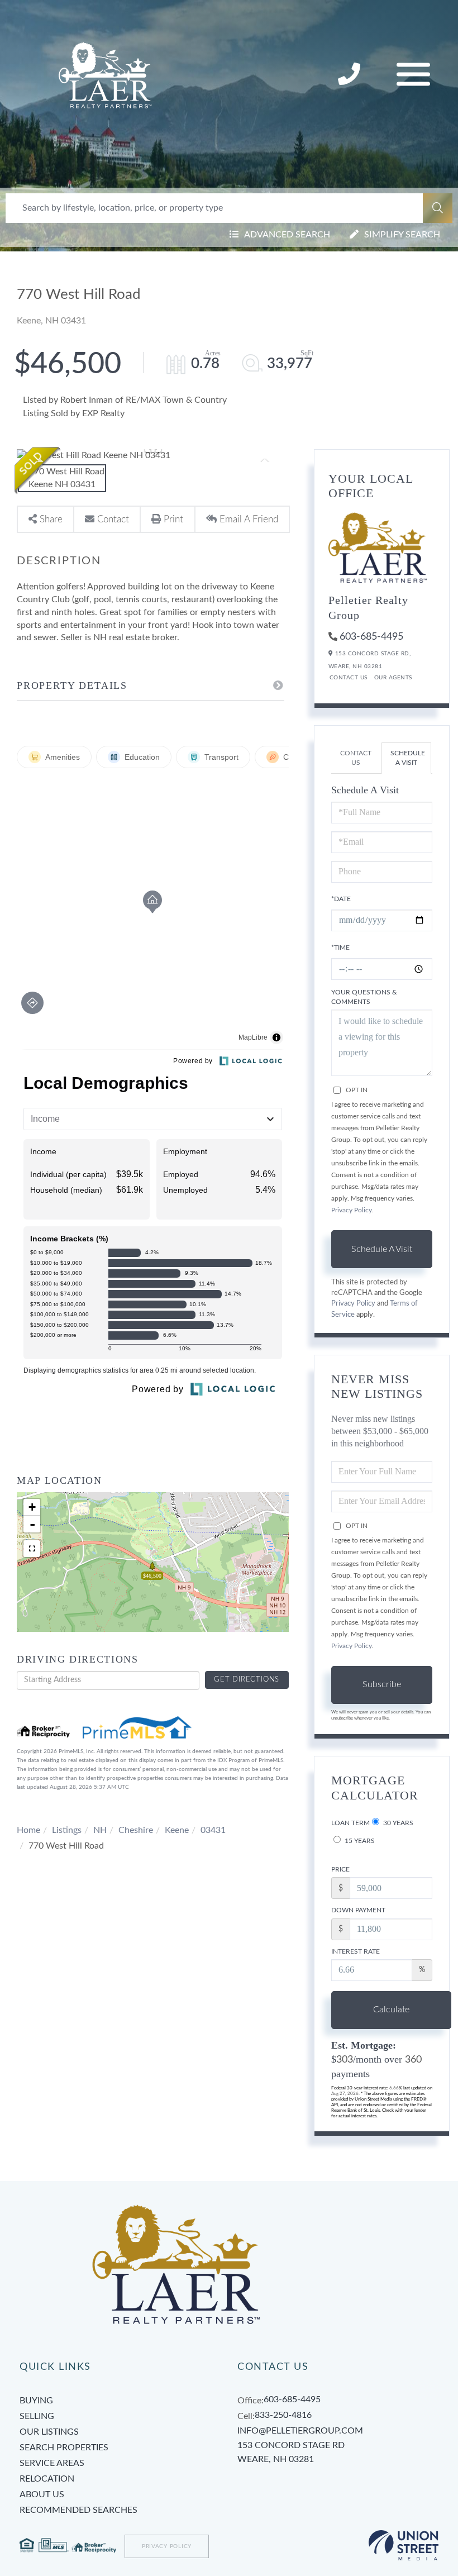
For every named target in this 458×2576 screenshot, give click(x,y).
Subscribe (382, 1684)
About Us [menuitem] (42, 2494)
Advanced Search (287, 235)
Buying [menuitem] (36, 2401)
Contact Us (349, 678)
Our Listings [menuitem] (49, 2432)
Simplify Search (402, 235)
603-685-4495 (371, 637)
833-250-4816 (350, 75)
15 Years (359, 1841)
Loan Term (350, 1823)
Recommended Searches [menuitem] (78, 2510)
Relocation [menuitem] (47, 2479)
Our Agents (393, 678)
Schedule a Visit (408, 758)
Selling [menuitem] (37, 2416)
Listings (67, 1830)
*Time (340, 947)
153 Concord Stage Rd (291, 2453)
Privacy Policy (352, 1210)
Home (28, 1830)
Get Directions (247, 1680)
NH (100, 1830)
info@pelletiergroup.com (300, 2431)
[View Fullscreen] (32, 1549)
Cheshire (136, 1830)
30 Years (397, 1823)
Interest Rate (356, 1951)
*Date (341, 899)
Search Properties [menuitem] (64, 2448)
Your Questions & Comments (364, 997)
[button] (438, 208)
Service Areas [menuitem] (52, 2463)
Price (340, 1869)
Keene (177, 1830)
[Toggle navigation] (413, 75)
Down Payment (358, 1910)
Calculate (391, 2010)
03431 (213, 1830)
